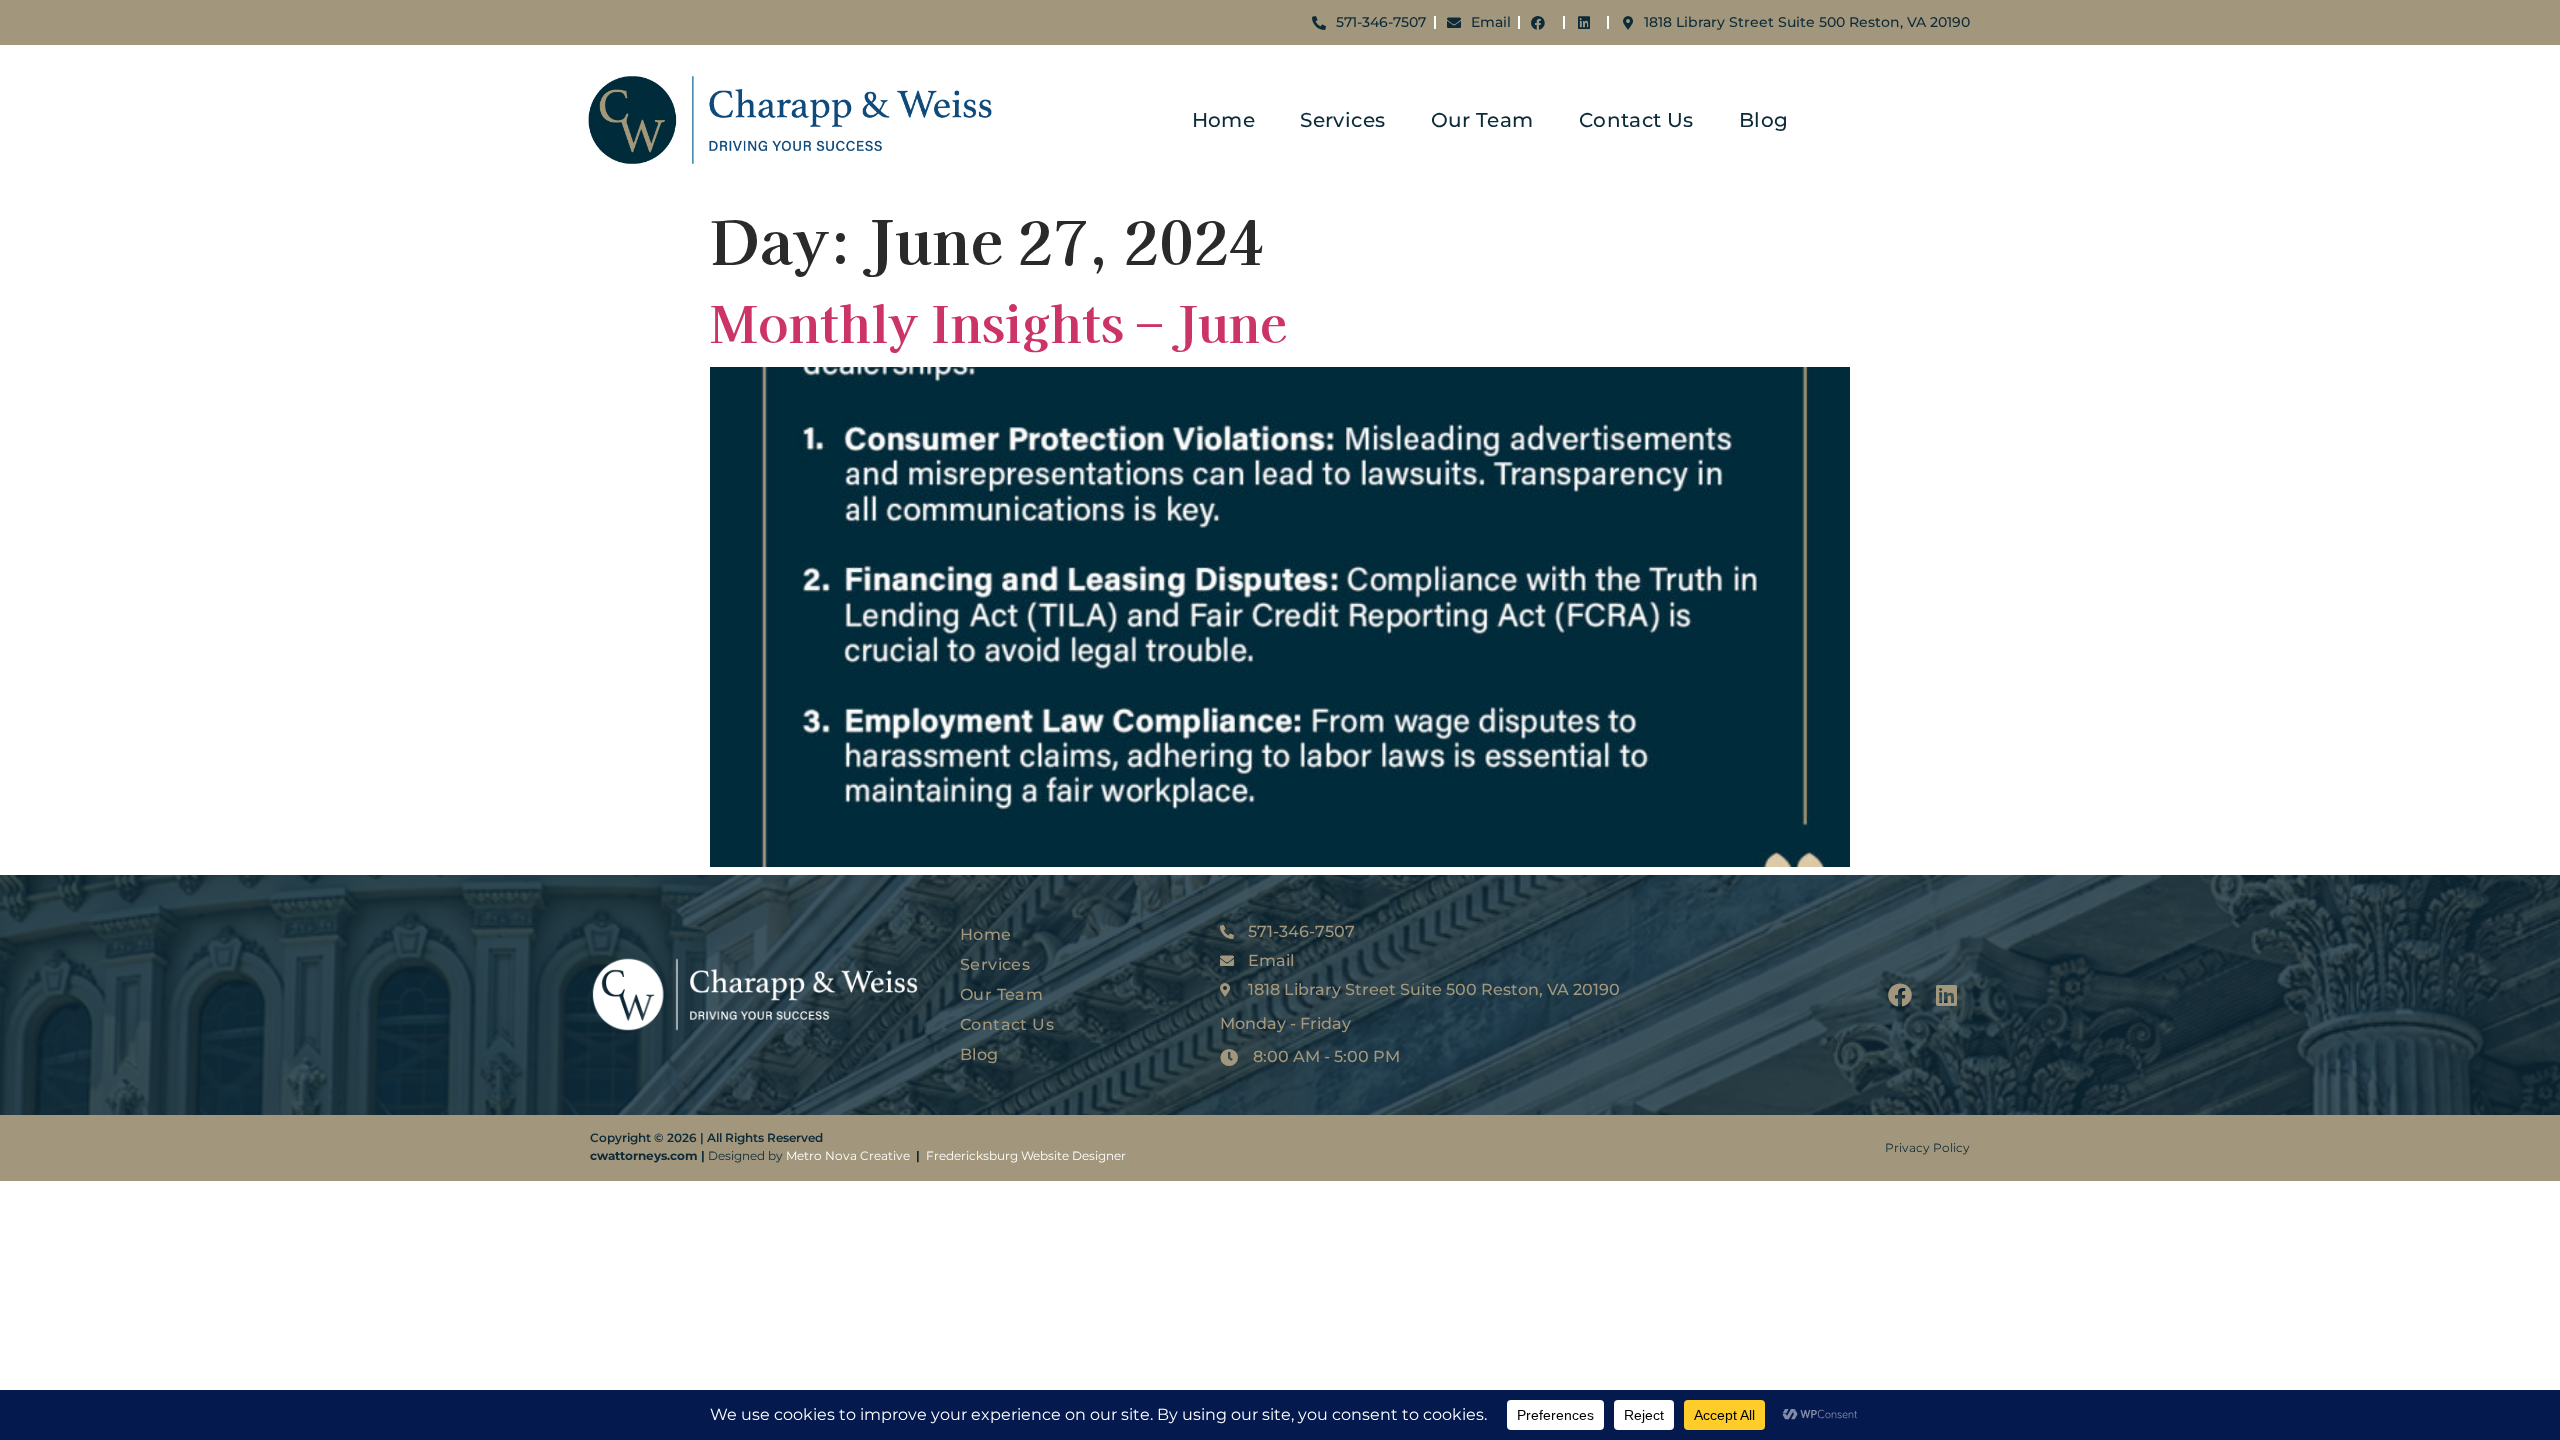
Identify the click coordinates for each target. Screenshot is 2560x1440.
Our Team (1482, 120)
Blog (1764, 120)
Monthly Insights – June (998, 321)
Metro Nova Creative (848, 1155)
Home (1224, 120)
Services (1342, 120)
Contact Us (1636, 120)
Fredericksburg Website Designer (1026, 1155)
